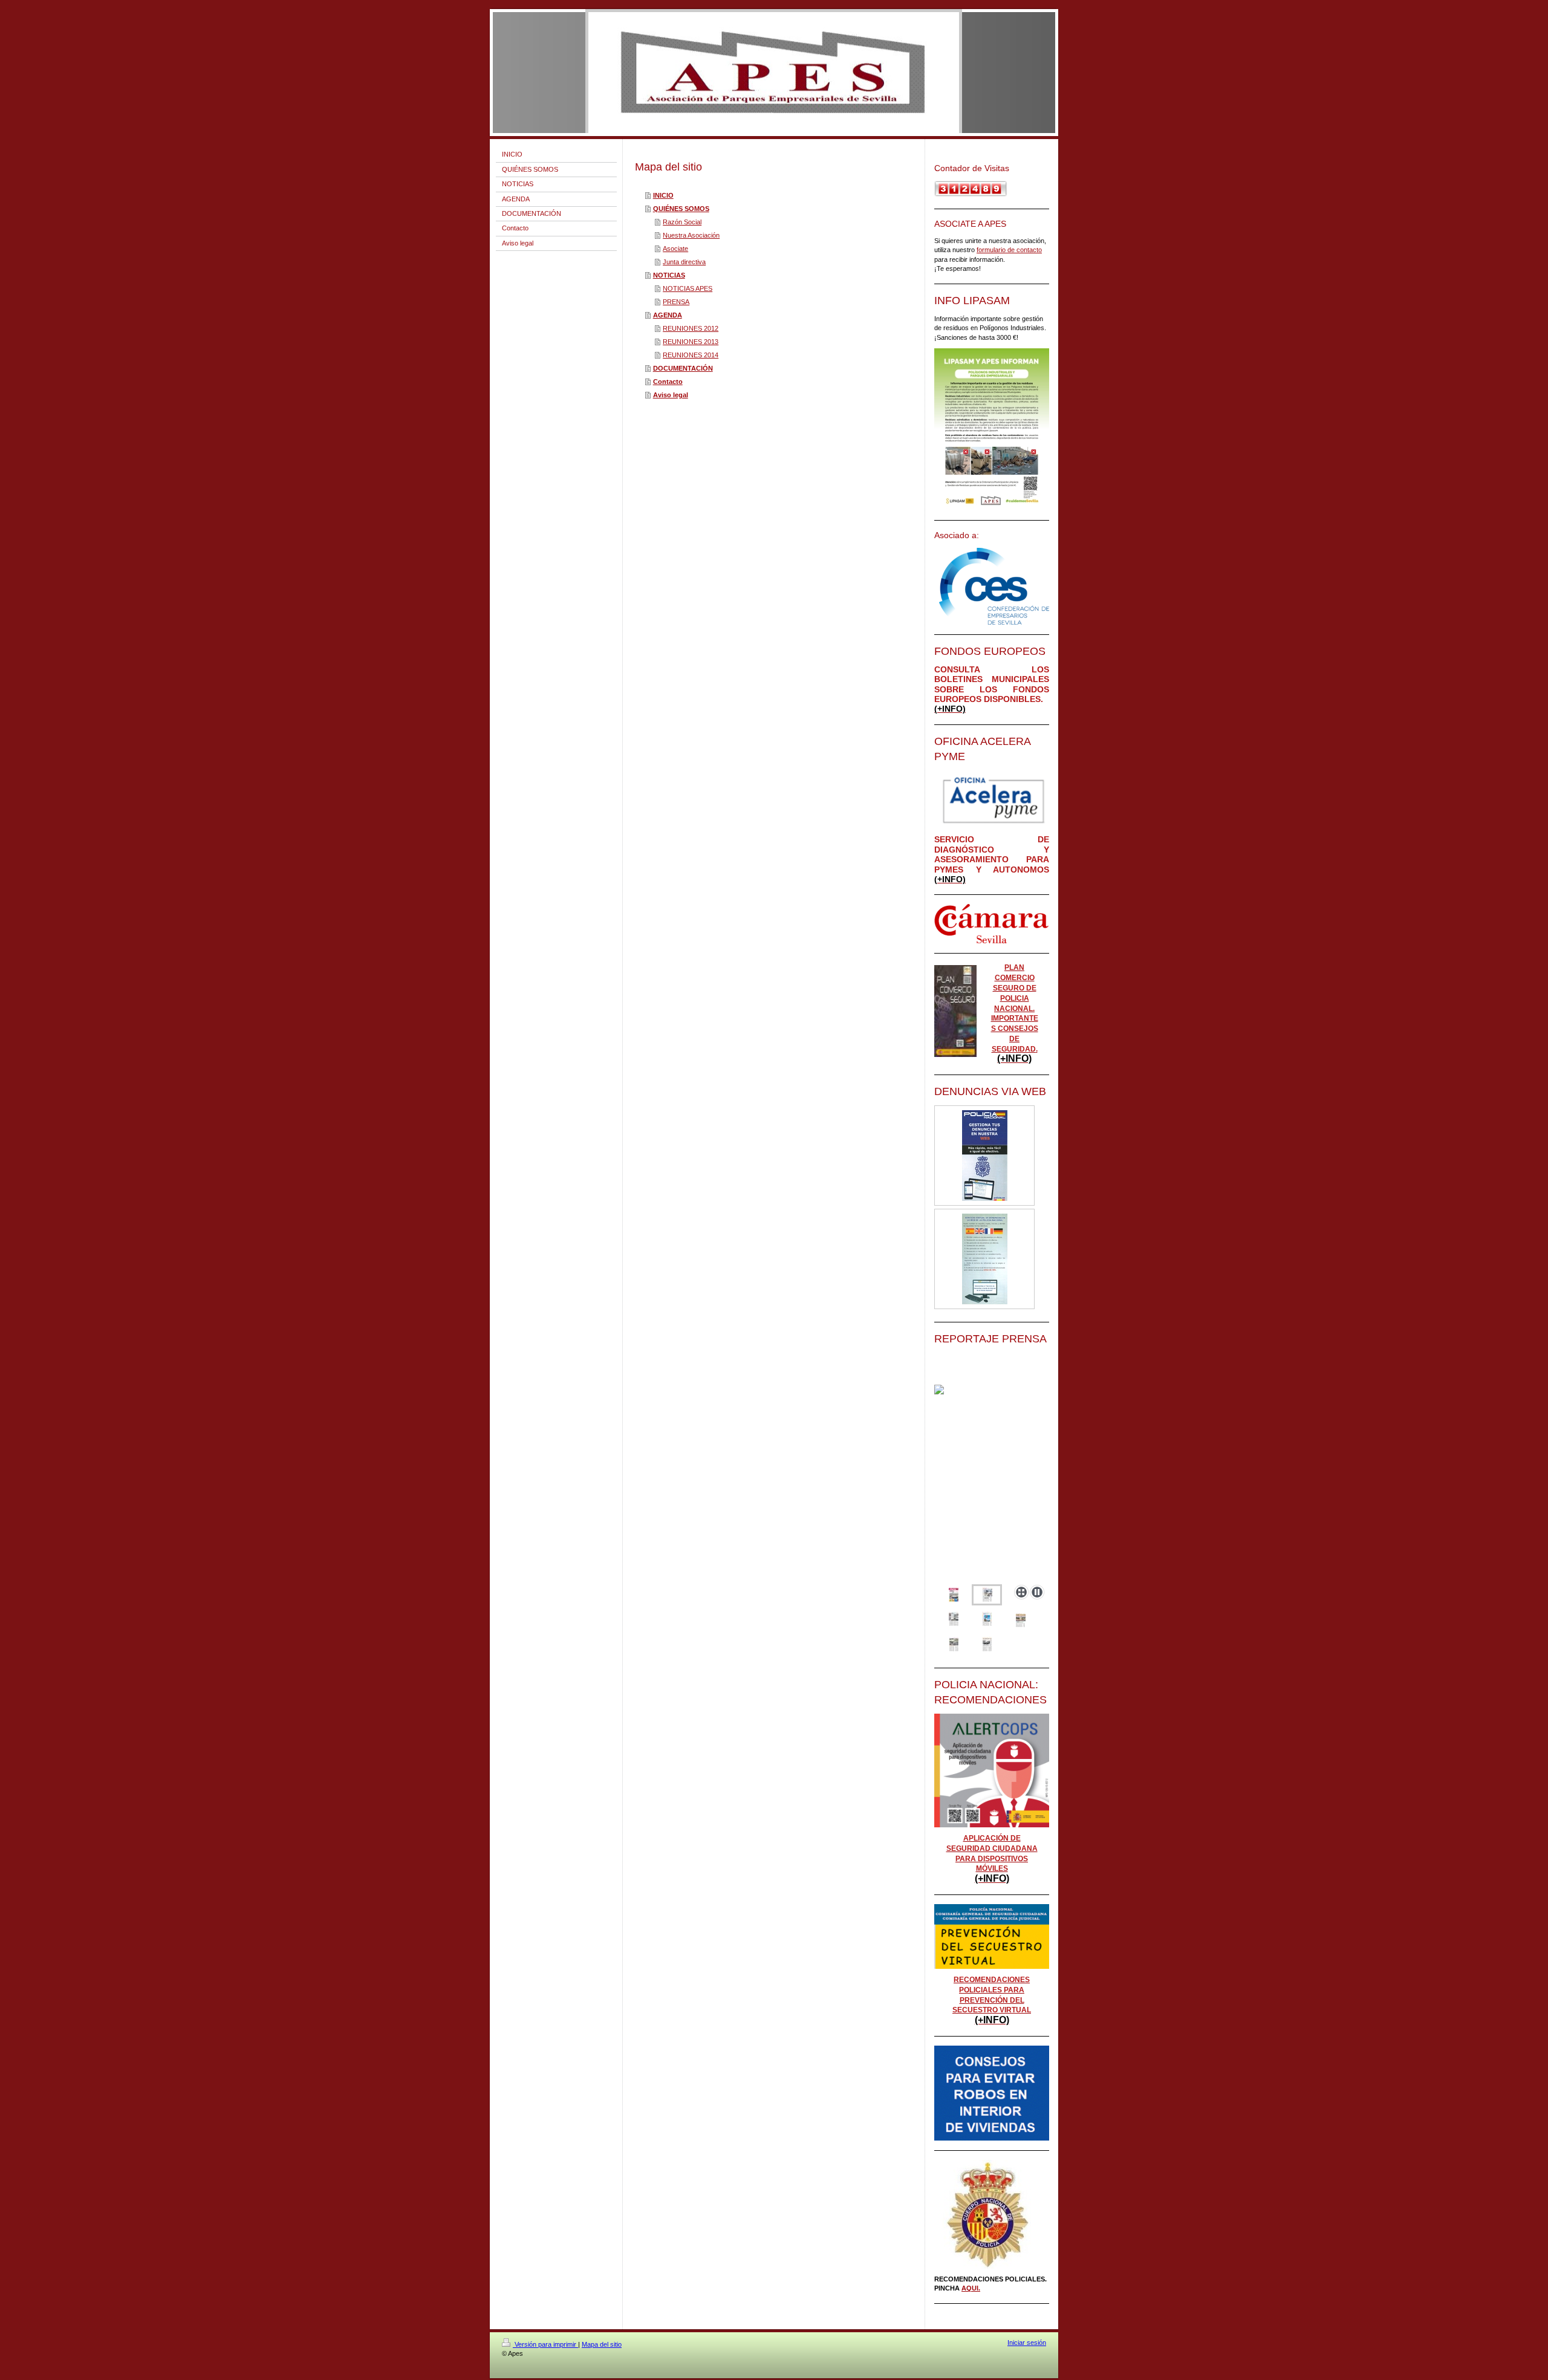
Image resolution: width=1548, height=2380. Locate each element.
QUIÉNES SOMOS (681, 209)
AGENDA (668, 315)
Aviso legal (671, 395)
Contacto (668, 382)
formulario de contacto (1009, 250)
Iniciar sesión (1027, 2343)
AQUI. (971, 2288)
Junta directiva (684, 262)
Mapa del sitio (602, 2344)
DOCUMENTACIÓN (683, 368)
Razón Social (682, 222)
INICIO (663, 195)
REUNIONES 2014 (691, 355)
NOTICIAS (669, 275)
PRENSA (676, 302)
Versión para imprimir (545, 2344)
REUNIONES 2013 (691, 342)
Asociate (675, 249)
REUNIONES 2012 (691, 328)
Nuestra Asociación (691, 235)
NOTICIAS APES (688, 288)
